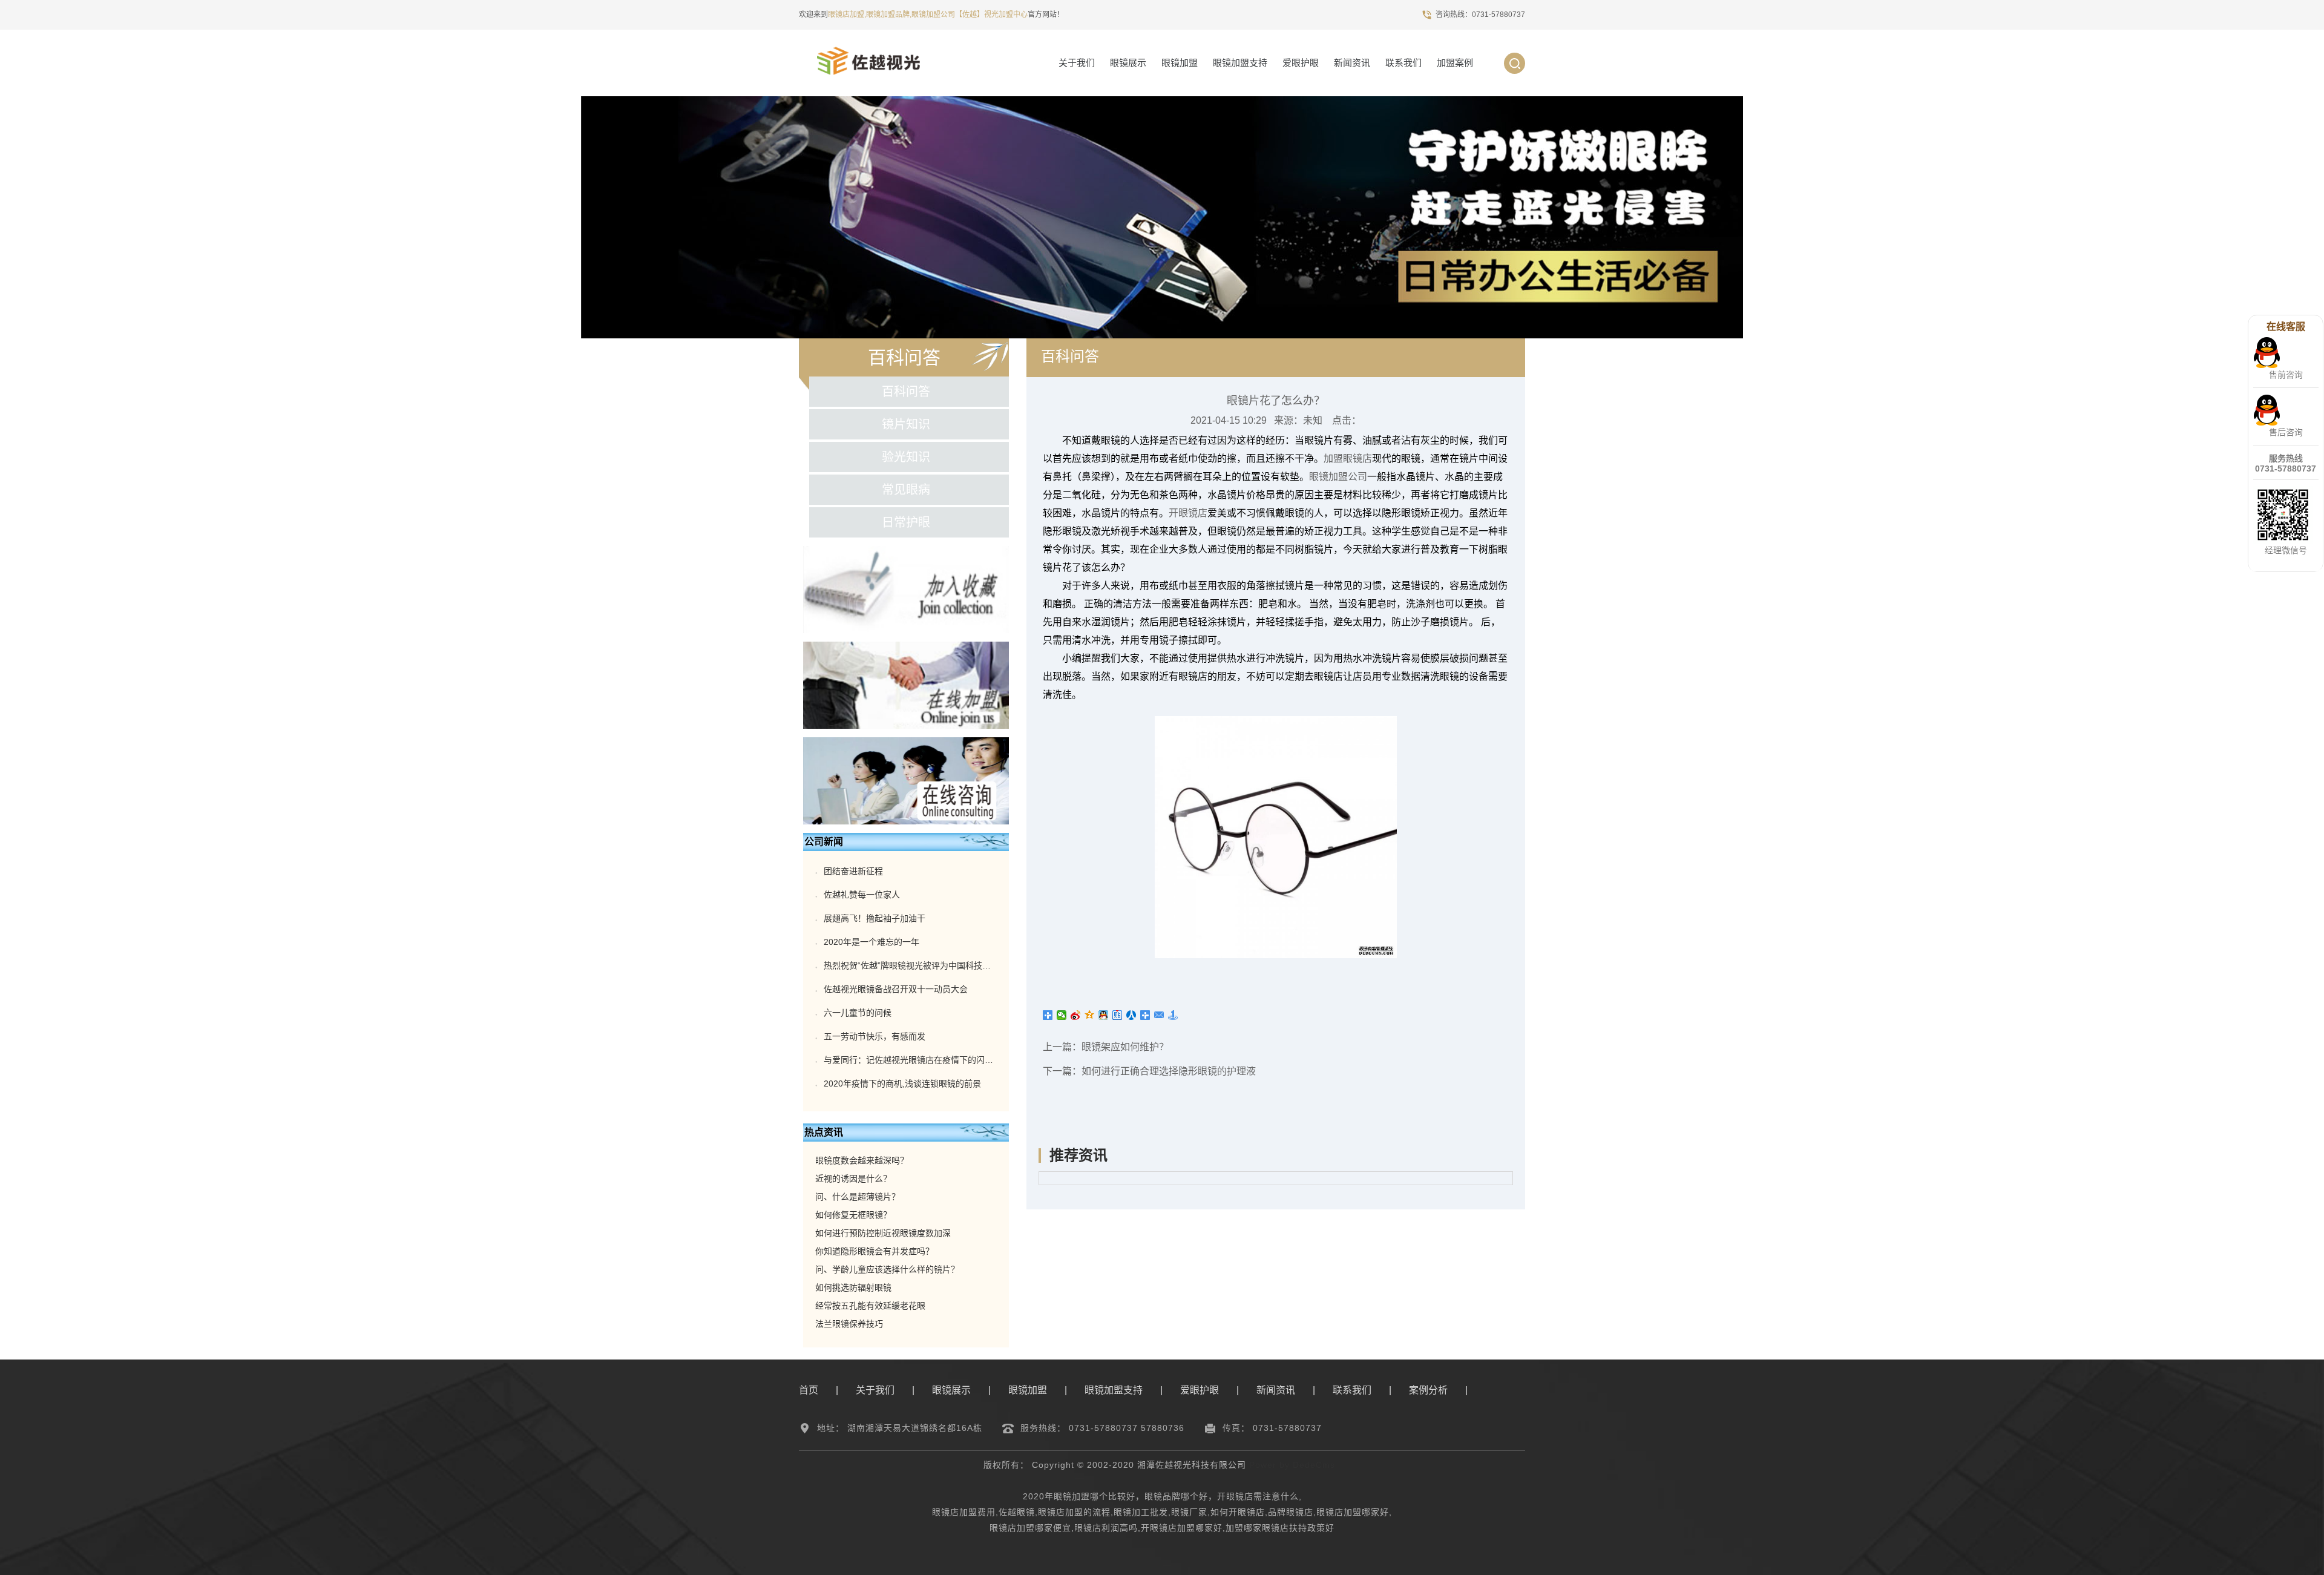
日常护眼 (906, 522)
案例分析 (1428, 1390)
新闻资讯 (1352, 63)
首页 (809, 1390)
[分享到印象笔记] (1145, 1015)
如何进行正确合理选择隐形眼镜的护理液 (1169, 1071)
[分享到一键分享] (1173, 1015)
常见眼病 (906, 490)
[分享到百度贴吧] (1118, 1015)
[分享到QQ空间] (1090, 1015)
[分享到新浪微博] (1076, 1015)
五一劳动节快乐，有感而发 (875, 1036)
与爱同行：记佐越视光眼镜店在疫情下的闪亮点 (913, 1060)
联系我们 (1403, 63)
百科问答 (906, 392)
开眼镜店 (1188, 513)
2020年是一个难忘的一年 (871, 942)
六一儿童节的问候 (858, 1013)
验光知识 (906, 457)
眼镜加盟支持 (1240, 63)
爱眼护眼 (1301, 63)
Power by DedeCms (1292, 1465)
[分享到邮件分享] (1159, 1015)
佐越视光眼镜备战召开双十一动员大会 (896, 989)
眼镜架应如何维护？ (1125, 1047)
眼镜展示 (1128, 63)
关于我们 (1077, 63)
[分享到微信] (1062, 1015)
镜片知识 (906, 424)
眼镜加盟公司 (1338, 477)
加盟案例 (1455, 63)
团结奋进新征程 (853, 871)
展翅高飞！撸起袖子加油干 (875, 918)
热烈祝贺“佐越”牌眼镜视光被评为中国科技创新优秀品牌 (928, 965)
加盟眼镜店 (1348, 459)
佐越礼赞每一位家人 (862, 895)
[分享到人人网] (1131, 1015)
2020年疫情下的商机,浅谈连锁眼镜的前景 (902, 1083)
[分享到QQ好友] (1104, 1015)
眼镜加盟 (1180, 63)
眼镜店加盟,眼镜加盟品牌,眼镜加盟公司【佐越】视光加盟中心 (928, 15)
